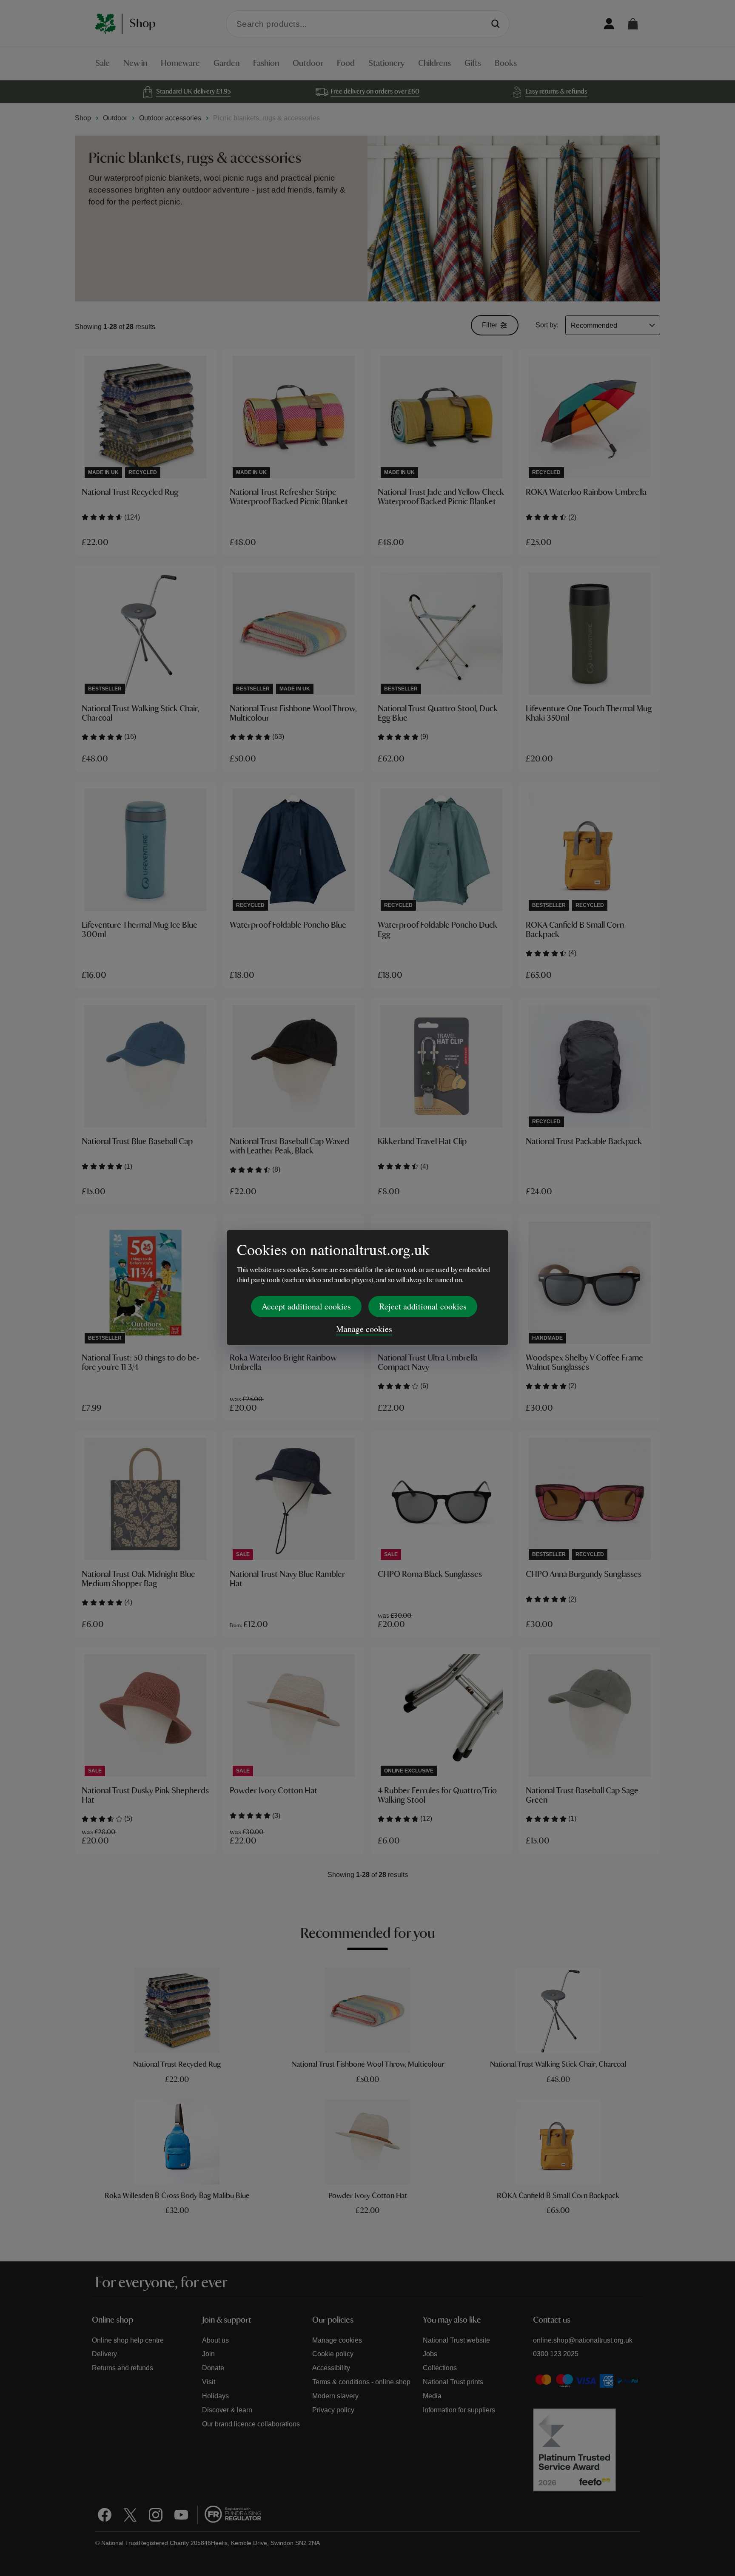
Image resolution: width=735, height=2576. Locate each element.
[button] (633, 24)
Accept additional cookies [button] (306, 1306)
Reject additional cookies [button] (423, 1306)
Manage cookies (364, 1329)
